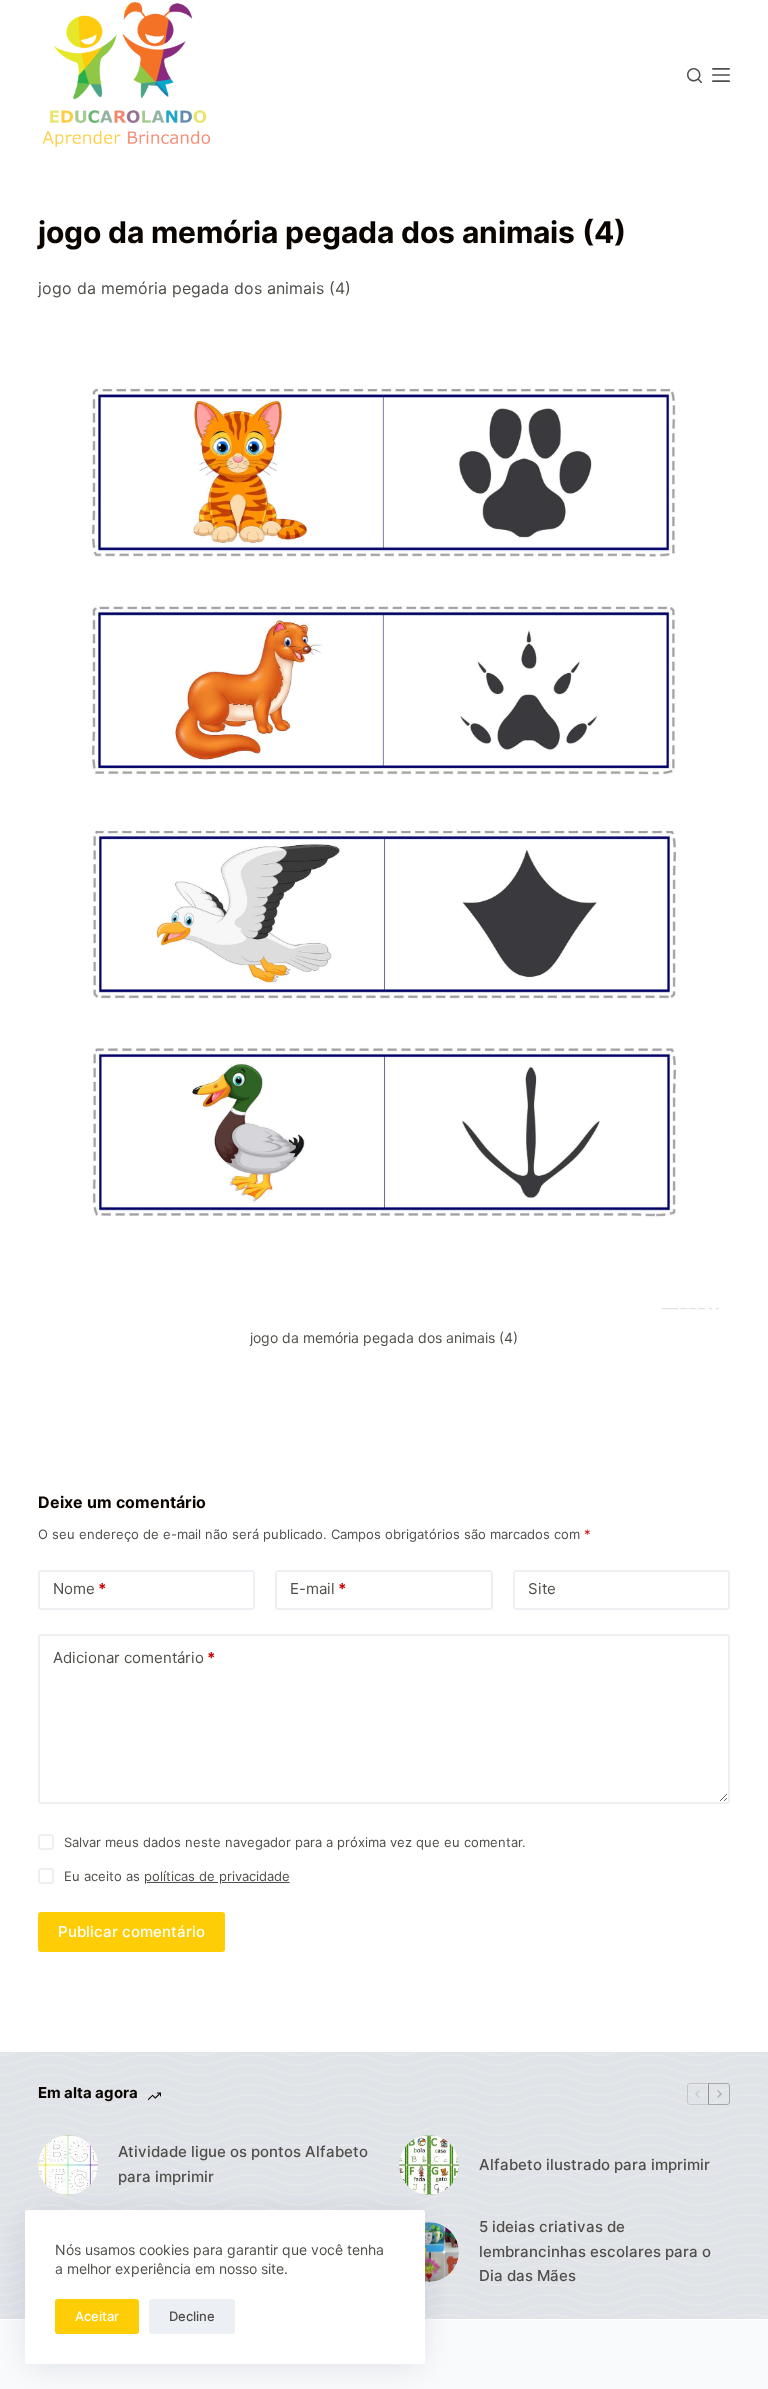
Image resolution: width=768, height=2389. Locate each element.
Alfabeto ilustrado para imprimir (594, 2164)
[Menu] (721, 75)
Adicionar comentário (134, 1657)
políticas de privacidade (217, 1876)
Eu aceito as (177, 1876)
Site (542, 1588)
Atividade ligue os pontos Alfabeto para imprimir (243, 2164)
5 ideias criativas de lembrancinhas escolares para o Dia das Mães (595, 2251)
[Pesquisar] (694, 75)
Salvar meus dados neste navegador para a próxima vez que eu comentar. (295, 1842)
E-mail (318, 1588)
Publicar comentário (131, 1931)
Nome (79, 1588)
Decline (192, 2316)
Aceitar (97, 2316)
